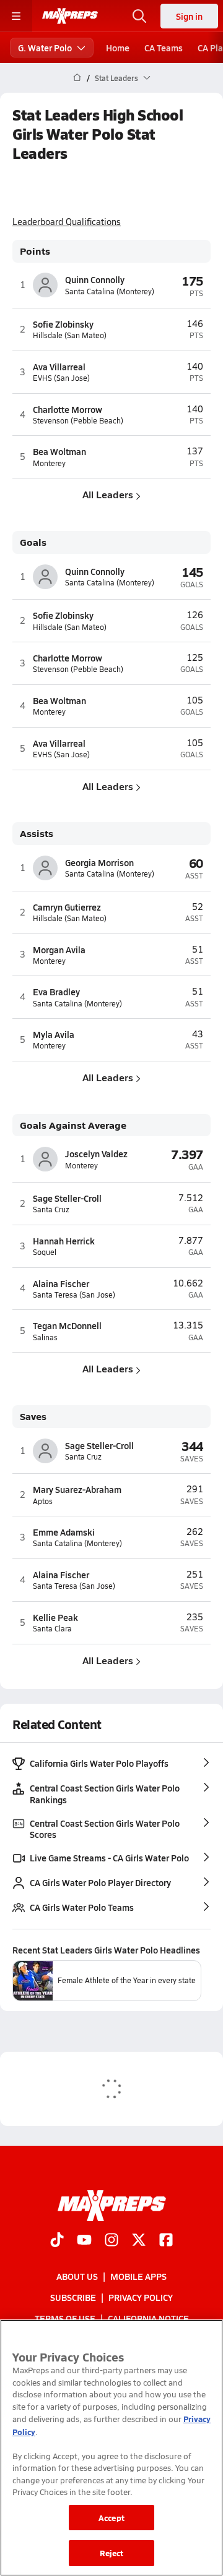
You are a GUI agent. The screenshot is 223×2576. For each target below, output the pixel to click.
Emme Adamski (64, 1532)
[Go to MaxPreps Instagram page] (111, 2241)
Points (35, 251)
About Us (77, 2276)
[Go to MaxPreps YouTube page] (84, 2241)
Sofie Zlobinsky (63, 324)
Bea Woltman (59, 451)
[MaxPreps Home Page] (77, 78)
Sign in (189, 16)
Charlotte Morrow (68, 409)
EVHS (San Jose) (61, 378)
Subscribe (73, 2297)
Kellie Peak (55, 1617)
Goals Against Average (73, 1125)
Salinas (45, 1337)
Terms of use (65, 2319)
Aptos (43, 1501)
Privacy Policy (141, 2297)
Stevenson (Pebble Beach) (78, 421)
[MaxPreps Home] (70, 16)
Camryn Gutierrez (67, 907)
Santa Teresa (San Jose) (74, 1295)
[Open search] (139, 16)
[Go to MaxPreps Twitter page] (139, 2241)
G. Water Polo (45, 48)
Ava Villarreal (59, 367)
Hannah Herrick (64, 1241)
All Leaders (108, 494)
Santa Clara (52, 1629)
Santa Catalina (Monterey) (110, 291)
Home (118, 48)
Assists (37, 834)
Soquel (45, 1252)
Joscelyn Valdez (96, 1154)
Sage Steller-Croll (67, 1198)
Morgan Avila (59, 950)
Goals (33, 542)
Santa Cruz (51, 1209)
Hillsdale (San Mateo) (70, 335)
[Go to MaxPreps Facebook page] (166, 2241)
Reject (112, 2553)
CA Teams (164, 48)
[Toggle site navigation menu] (16, 16)
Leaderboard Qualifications (67, 222)
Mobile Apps (138, 2276)
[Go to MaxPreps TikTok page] (57, 2241)
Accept (111, 2518)
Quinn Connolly (95, 279)
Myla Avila (54, 1034)
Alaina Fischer (61, 1283)
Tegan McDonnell (67, 1325)
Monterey (49, 463)
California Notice (148, 2319)
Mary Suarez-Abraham (77, 1489)
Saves (33, 1417)
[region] (111, 2448)
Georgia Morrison (99, 862)
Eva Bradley (56, 992)
